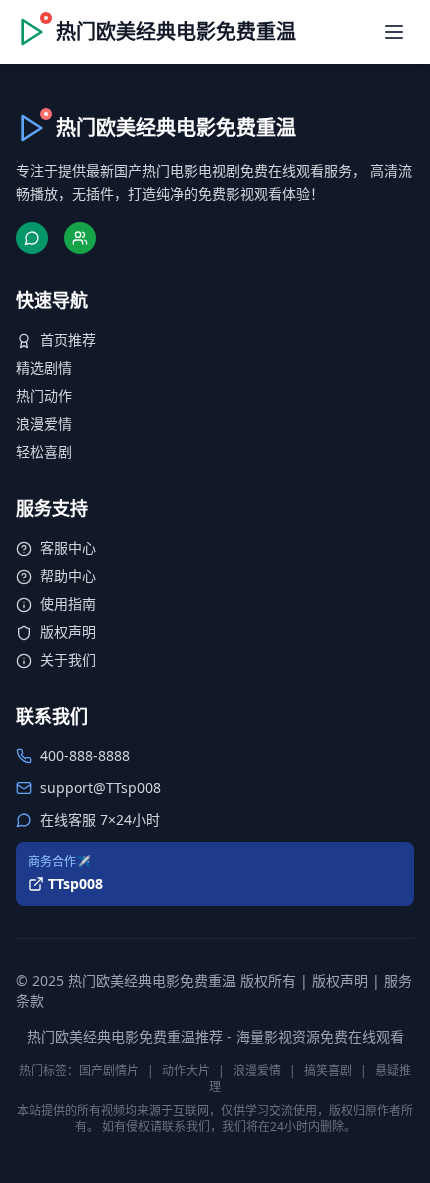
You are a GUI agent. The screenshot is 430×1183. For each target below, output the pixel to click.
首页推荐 (68, 339)
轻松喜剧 (44, 451)
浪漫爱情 (44, 423)
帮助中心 (68, 575)
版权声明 (68, 631)
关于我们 (68, 659)
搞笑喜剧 (328, 1070)
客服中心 (68, 547)
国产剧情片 (109, 1070)
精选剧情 (44, 367)
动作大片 (186, 1070)
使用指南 (68, 603)
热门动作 (44, 395)
